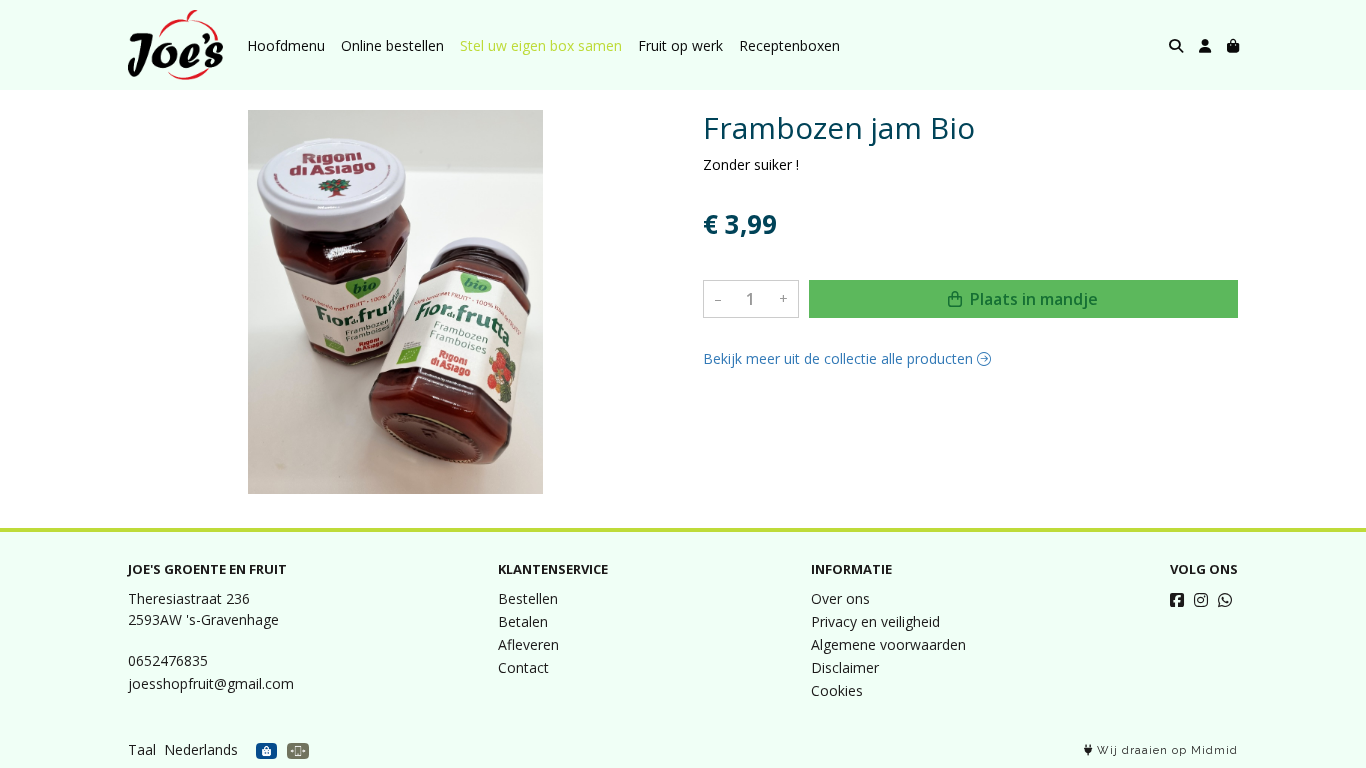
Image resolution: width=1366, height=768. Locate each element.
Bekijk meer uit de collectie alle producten (840, 358)
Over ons (840, 598)
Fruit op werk (680, 45)
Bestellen (528, 598)
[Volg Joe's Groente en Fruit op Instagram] (1201, 600)
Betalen (523, 621)
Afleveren (528, 644)
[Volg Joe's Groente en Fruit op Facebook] (1177, 600)
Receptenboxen (789, 45)
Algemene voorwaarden (888, 644)
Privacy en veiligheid (875, 621)
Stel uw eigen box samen (541, 45)
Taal (142, 749)
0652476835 (168, 660)
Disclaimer (845, 667)
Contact (523, 667)
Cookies (837, 690)
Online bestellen (392, 45)
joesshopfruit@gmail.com (211, 683)
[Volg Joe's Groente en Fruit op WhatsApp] (1225, 600)
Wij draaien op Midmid (1165, 750)
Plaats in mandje (1032, 299)
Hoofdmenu (286, 45)
